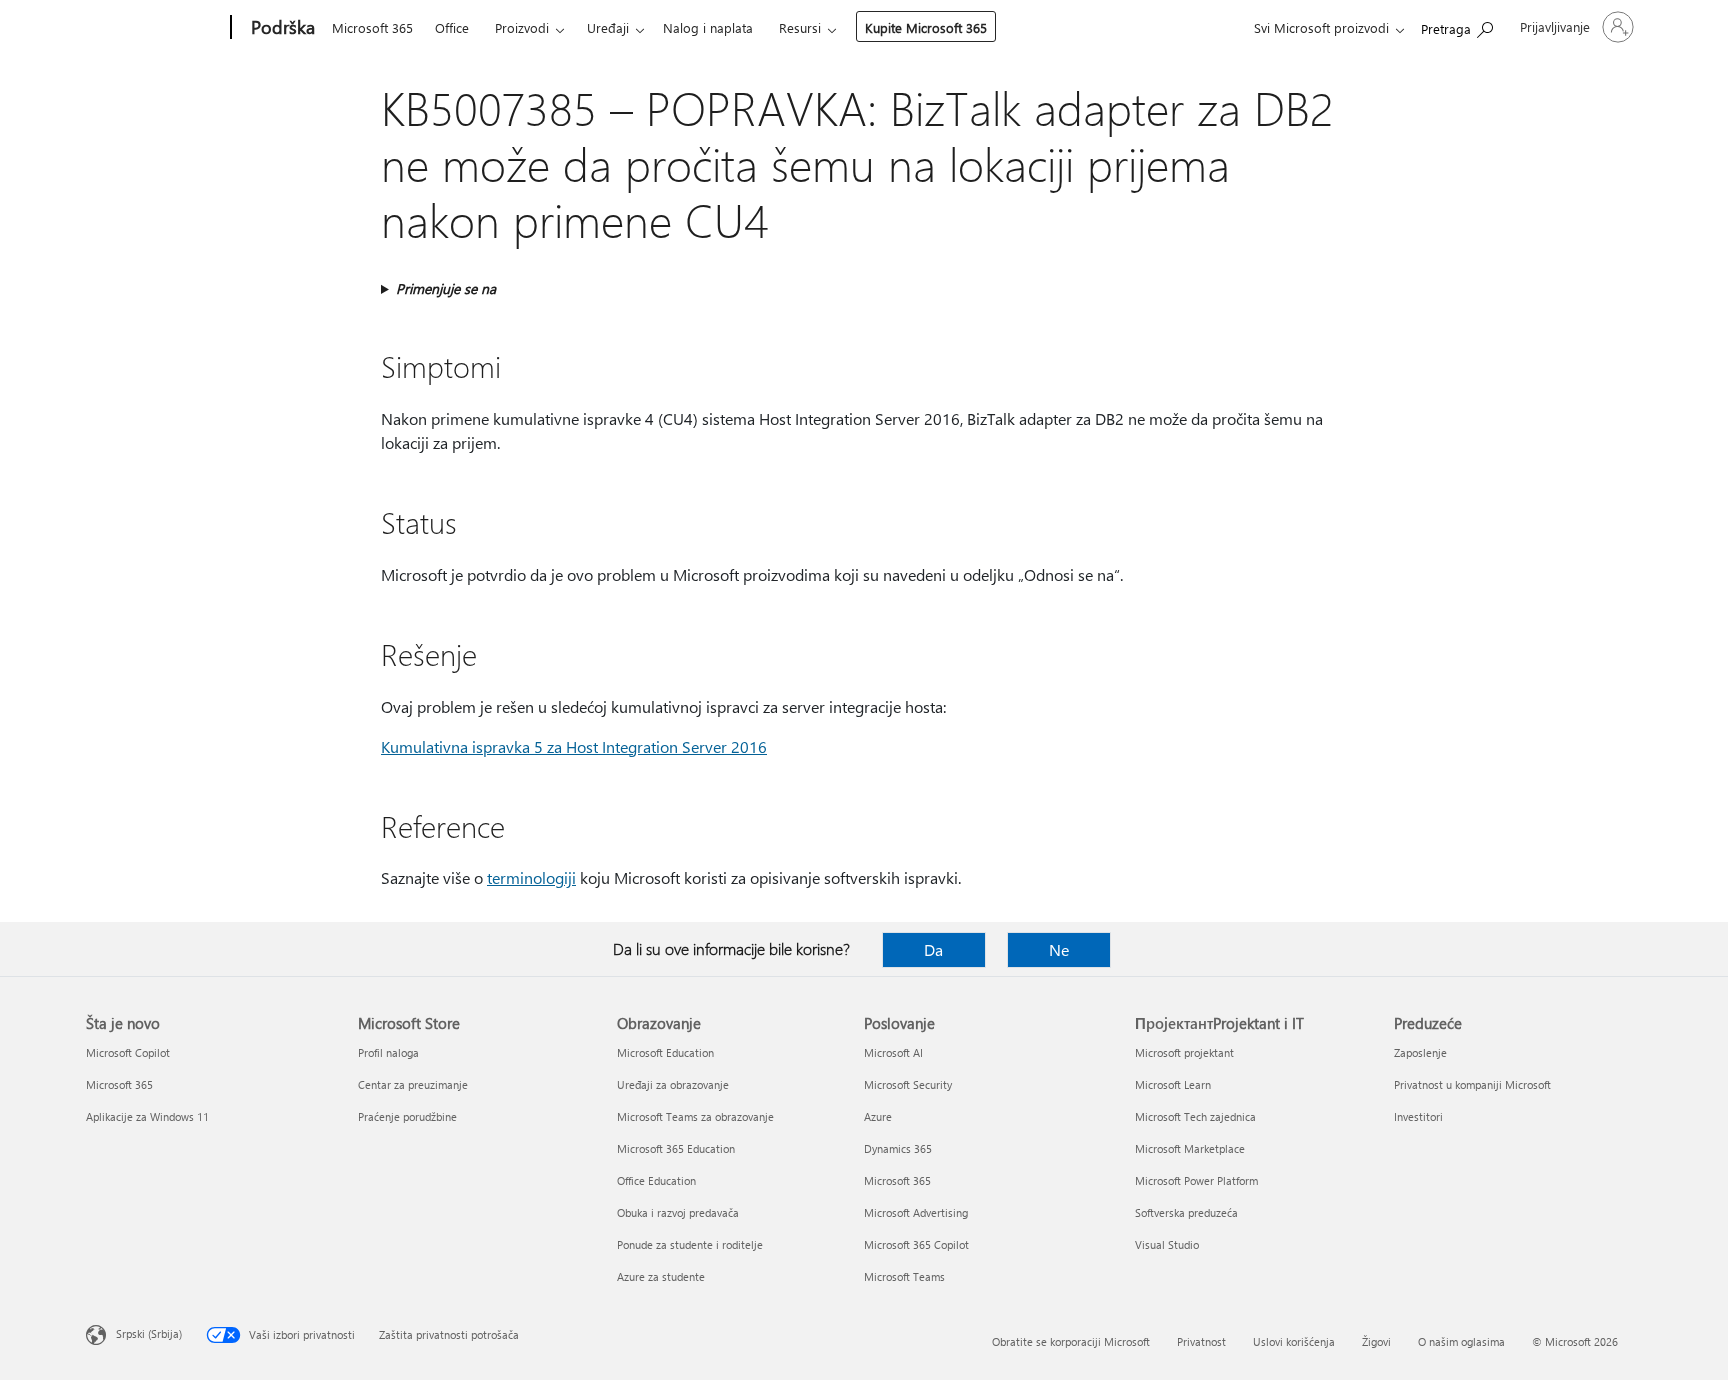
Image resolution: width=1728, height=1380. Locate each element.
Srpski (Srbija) (149, 1333)
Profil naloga (388, 1052)
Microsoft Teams (904, 1276)
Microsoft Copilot (128, 1052)
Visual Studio (1167, 1244)
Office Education (656, 1180)
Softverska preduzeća (1186, 1212)
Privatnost (1201, 1341)
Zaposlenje (1420, 1052)
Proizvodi (522, 27)
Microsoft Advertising (916, 1212)
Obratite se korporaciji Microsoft (1071, 1341)
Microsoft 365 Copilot (916, 1244)
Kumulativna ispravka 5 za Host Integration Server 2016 (574, 746)
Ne (1059, 949)
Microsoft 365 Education (676, 1148)
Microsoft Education (665, 1052)
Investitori (1418, 1116)
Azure (878, 1116)
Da (933, 949)
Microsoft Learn (1173, 1084)
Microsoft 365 (372, 27)
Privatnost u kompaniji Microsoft (1472, 1084)
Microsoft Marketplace (1190, 1148)
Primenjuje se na (446, 288)
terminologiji (531, 877)
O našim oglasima (1461, 1341)
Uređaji (608, 27)
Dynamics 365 (898, 1148)
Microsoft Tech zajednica (1195, 1116)
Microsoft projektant (1184, 1052)
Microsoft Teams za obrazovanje (695, 1116)
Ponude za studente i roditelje (690, 1244)
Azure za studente (661, 1276)
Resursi (800, 27)
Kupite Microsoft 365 (926, 27)
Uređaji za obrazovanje (673, 1084)
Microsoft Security (908, 1084)
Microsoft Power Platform (1196, 1180)
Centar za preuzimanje (413, 1084)
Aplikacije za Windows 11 (147, 1116)
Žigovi (1376, 1341)
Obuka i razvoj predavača (678, 1212)
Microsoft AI (893, 1052)
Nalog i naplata (708, 27)
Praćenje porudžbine (407, 1116)
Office (452, 27)
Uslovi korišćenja (1294, 1341)
